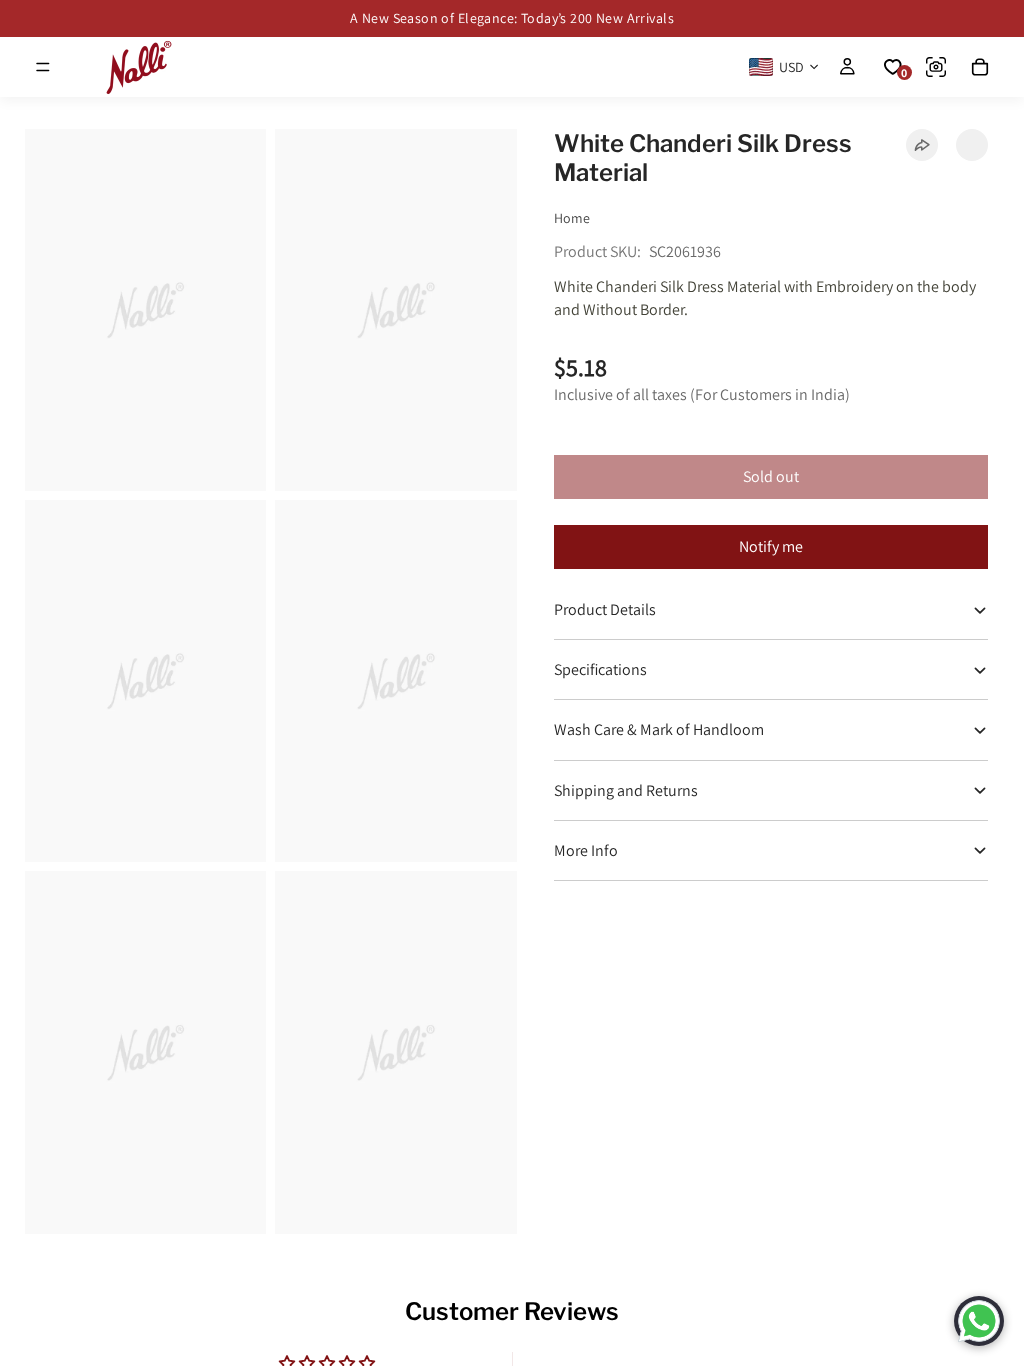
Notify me (771, 546)
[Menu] (43, 67)
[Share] (922, 145)
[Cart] (980, 67)
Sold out (771, 476)
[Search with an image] (936, 67)
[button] (972, 145)
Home (572, 218)
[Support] (979, 1321)
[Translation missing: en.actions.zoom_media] (146, 310)
